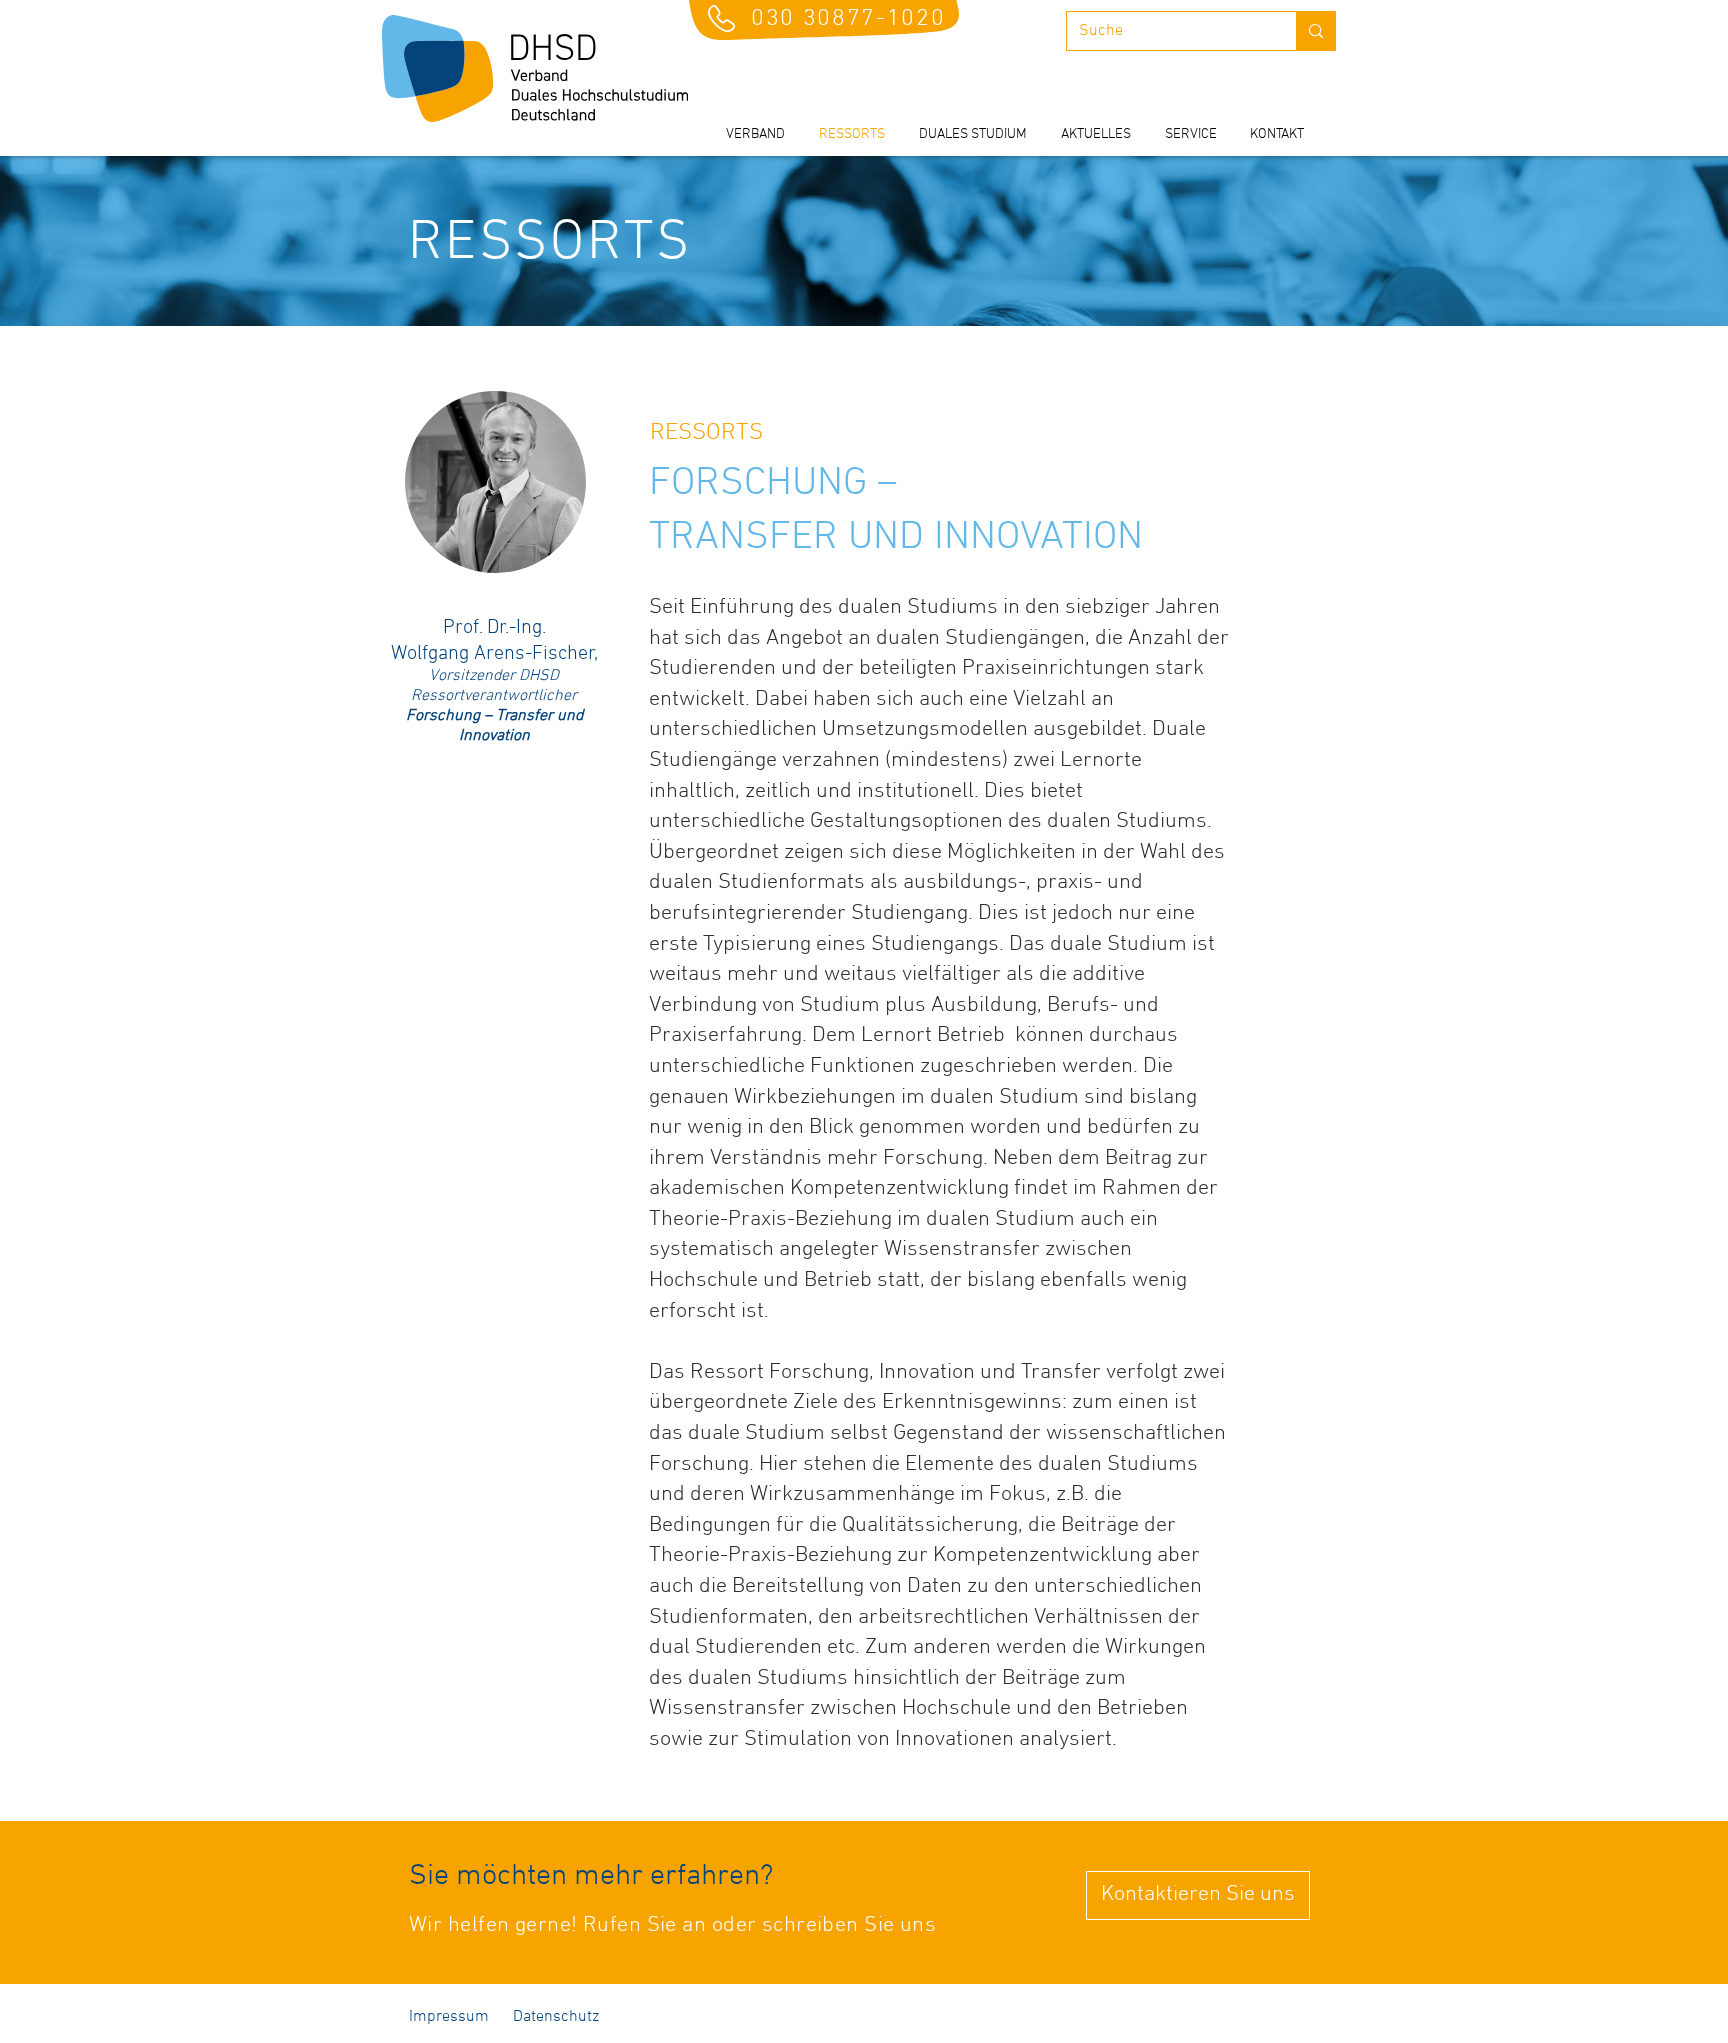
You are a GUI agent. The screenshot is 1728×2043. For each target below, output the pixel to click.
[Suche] (1315, 31)
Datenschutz (554, 2017)
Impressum (451, 2017)
